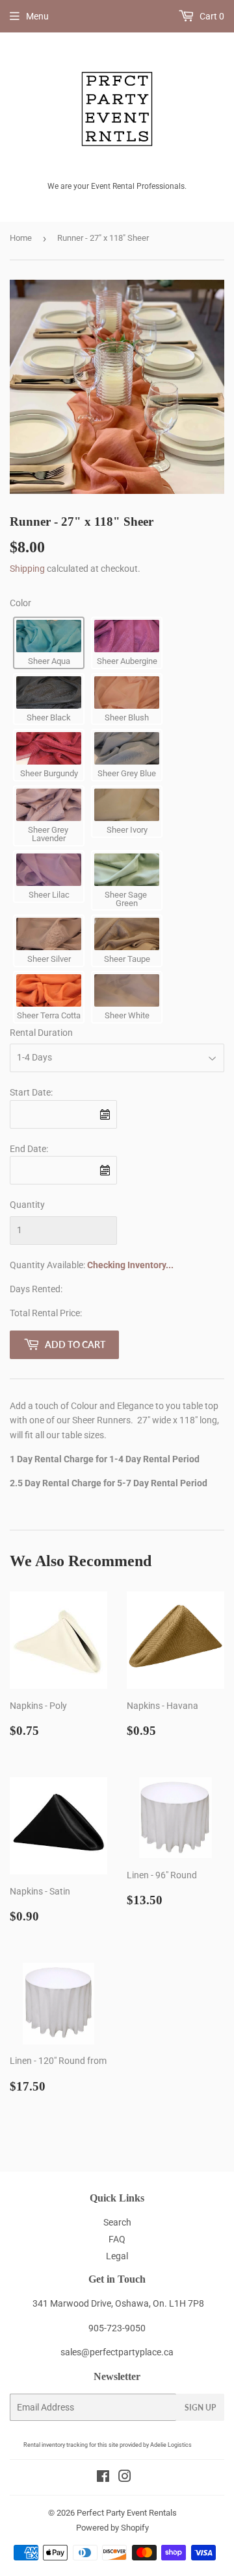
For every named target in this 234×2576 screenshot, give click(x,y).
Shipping (27, 569)
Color (20, 603)
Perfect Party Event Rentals (127, 2513)
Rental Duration (41, 1033)
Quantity (27, 1205)
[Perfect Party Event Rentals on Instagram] (125, 2478)
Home (21, 238)
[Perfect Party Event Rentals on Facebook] (103, 2478)
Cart (211, 16)
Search (117, 2222)
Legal (117, 2256)
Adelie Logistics (171, 2445)
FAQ (117, 2239)
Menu (37, 16)
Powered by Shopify (112, 2528)
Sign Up (200, 2408)
